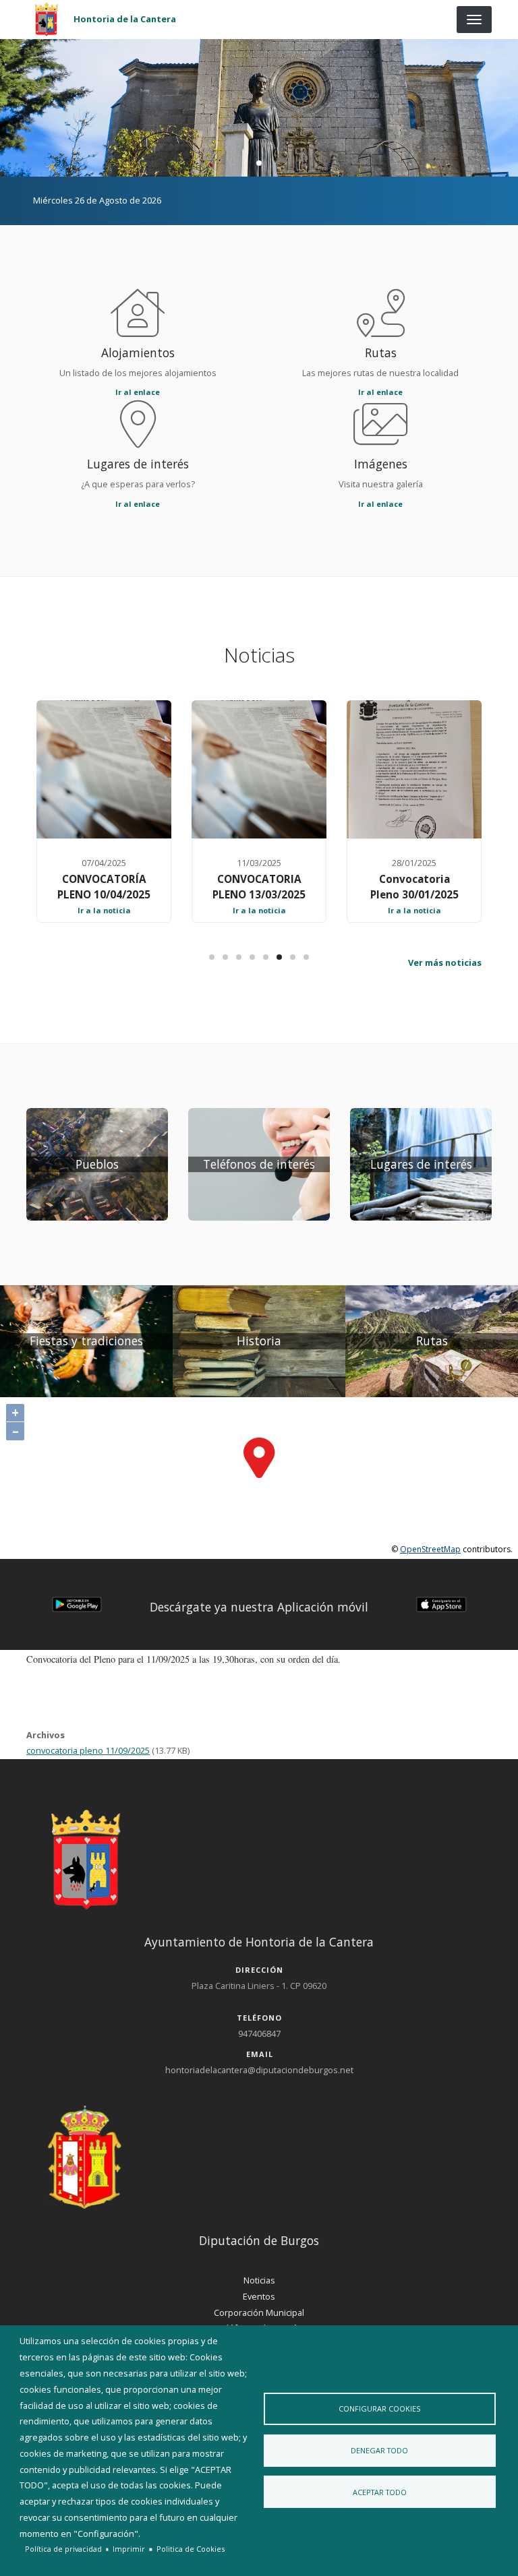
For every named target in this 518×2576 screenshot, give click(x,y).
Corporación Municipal (259, 2312)
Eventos (259, 2296)
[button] (77, 1604)
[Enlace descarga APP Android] (77, 1603)
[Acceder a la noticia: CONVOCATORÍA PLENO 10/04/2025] (104, 769)
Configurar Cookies (379, 2409)
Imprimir (129, 2549)
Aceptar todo (380, 2492)
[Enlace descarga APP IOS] (441, 1603)
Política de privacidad (63, 2549)
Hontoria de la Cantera (125, 19)
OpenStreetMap (430, 1549)
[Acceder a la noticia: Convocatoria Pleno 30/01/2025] (414, 769)
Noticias (259, 2280)
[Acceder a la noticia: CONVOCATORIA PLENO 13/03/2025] (259, 769)
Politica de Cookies (191, 2549)
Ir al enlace (138, 392)
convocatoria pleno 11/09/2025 (88, 1750)
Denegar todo (379, 2450)
